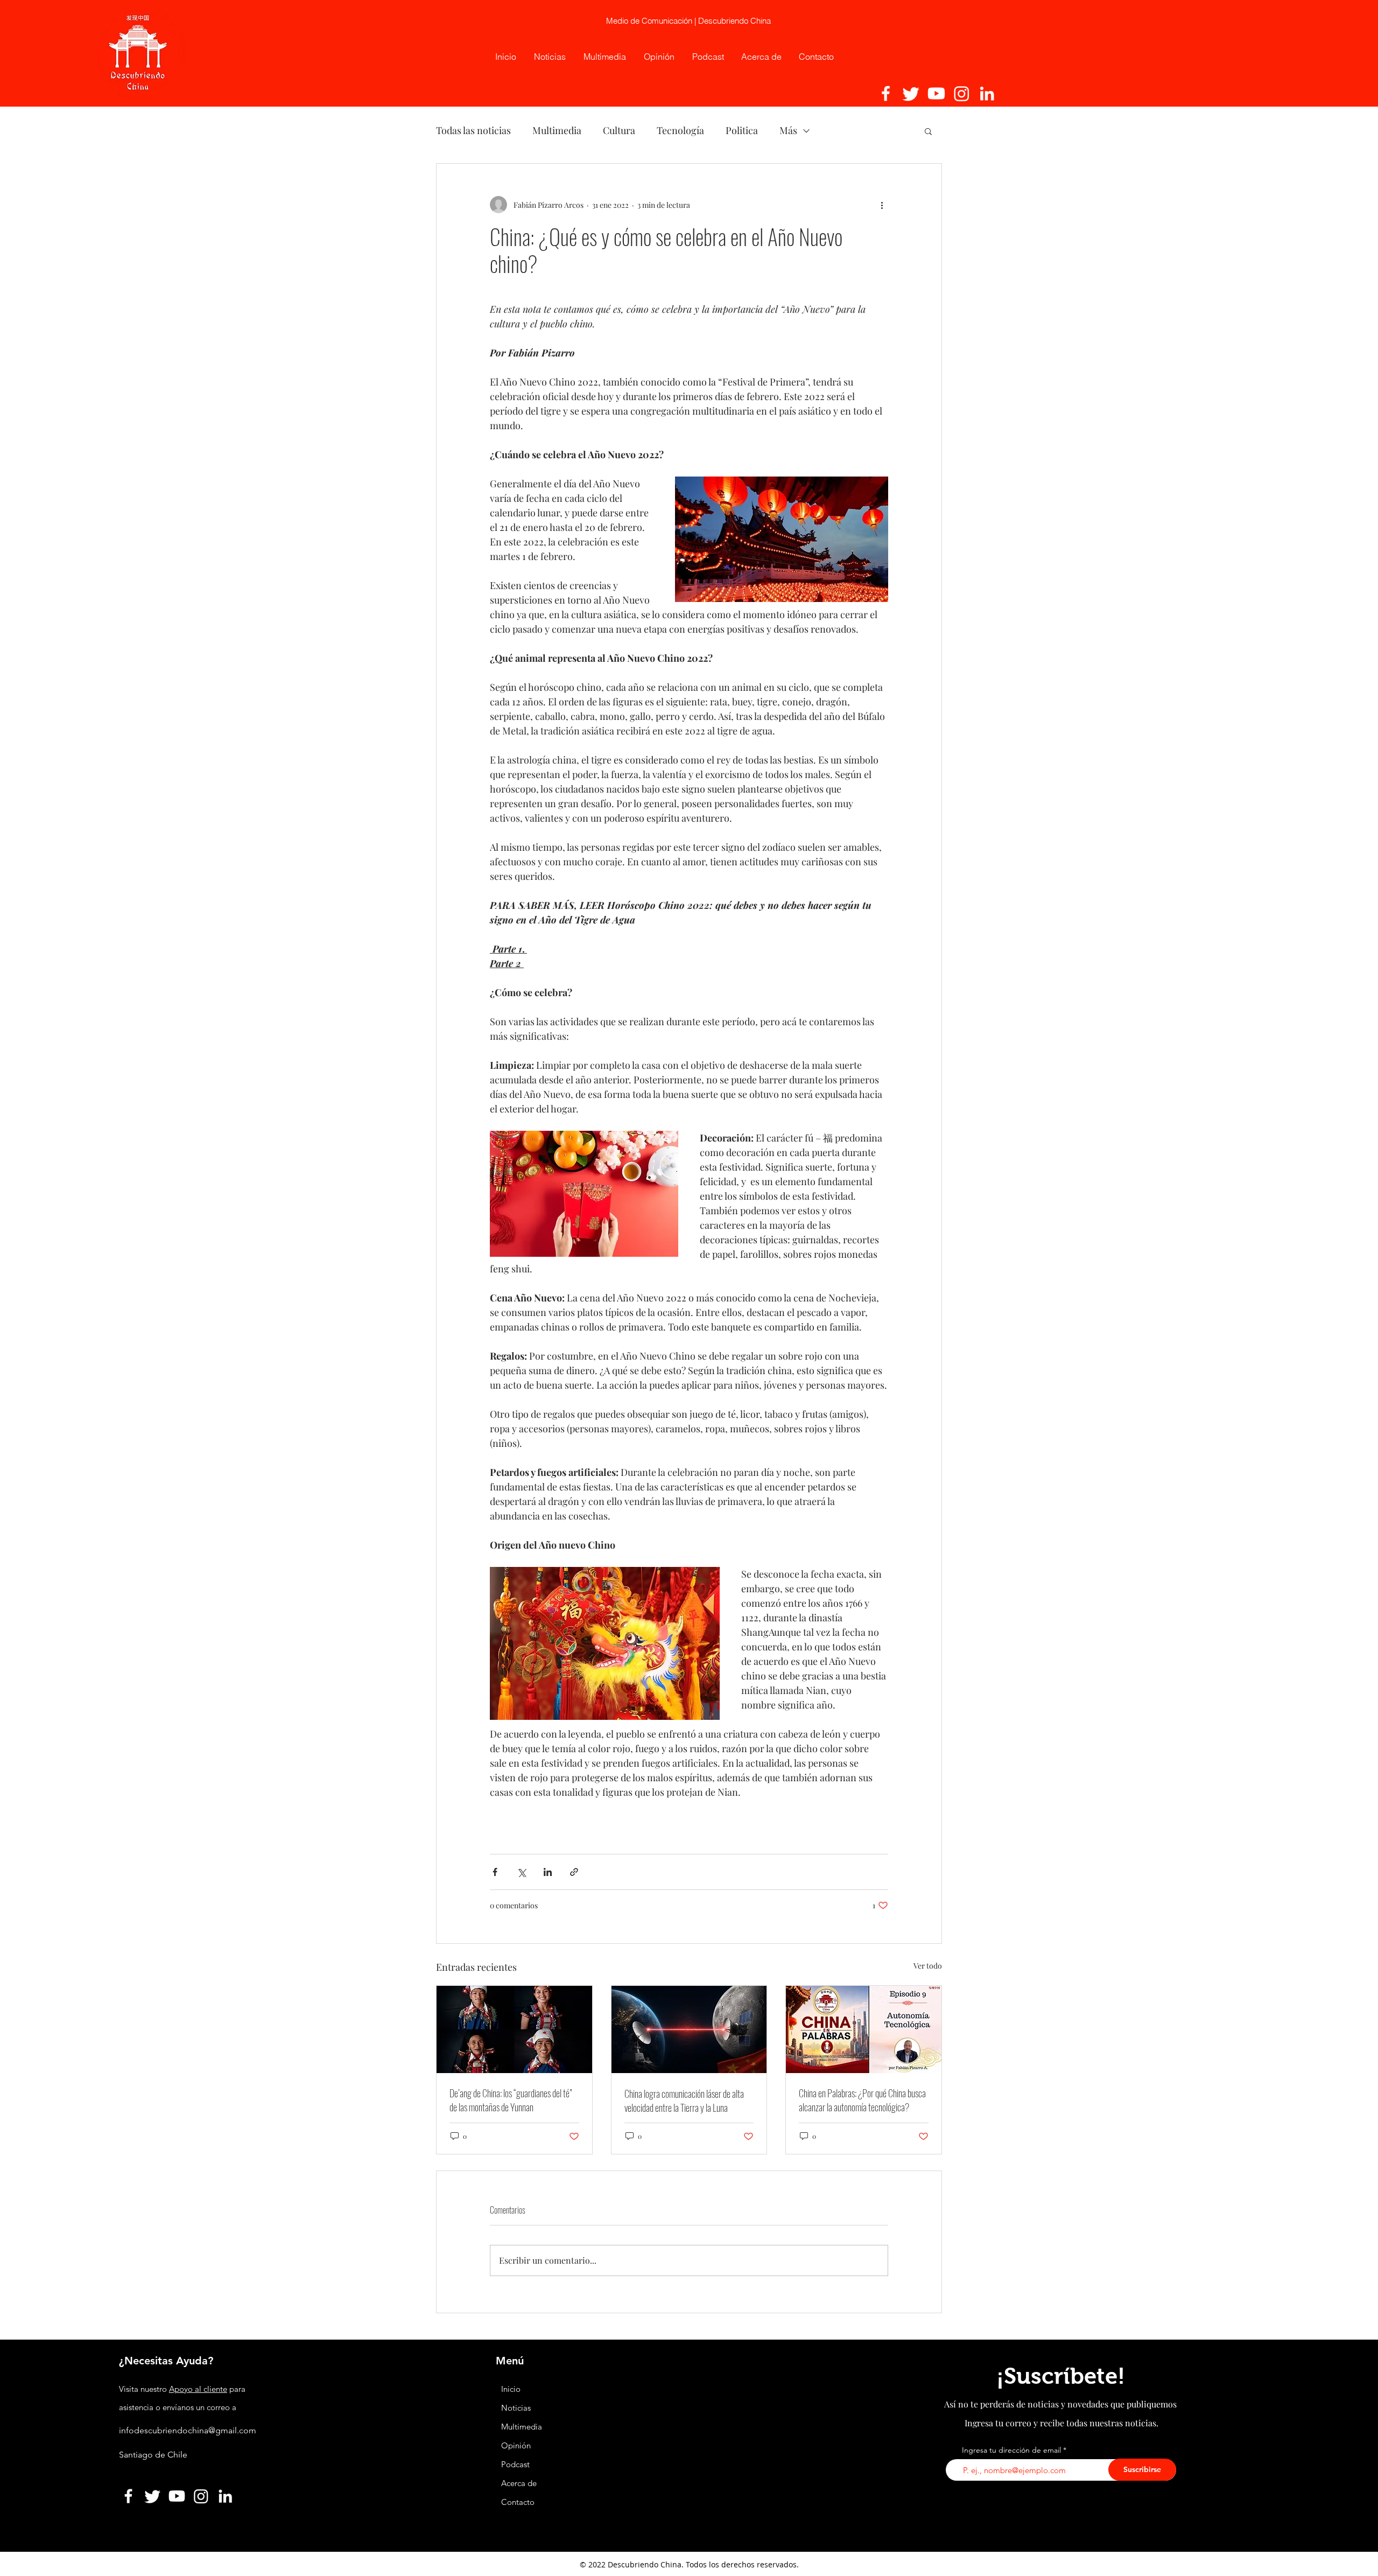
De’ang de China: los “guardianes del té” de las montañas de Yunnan (511, 2100)
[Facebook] (886, 93)
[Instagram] (962, 93)
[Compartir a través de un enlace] (574, 1872)
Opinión (517, 2445)
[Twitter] (911, 93)
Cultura (619, 130)
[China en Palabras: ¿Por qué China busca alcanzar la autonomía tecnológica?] (864, 2029)
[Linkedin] (987, 93)
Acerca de (519, 2483)
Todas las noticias (473, 130)
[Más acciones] (882, 205)
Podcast (515, 2464)
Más (788, 130)
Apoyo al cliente (198, 2389)
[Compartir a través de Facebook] (495, 1872)
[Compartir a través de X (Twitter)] (521, 1872)
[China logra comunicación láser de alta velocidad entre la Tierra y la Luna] (689, 2029)
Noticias (516, 2408)
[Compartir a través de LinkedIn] (548, 1872)
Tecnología (680, 130)
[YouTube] (936, 93)
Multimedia (557, 130)
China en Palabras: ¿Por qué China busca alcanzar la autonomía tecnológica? (862, 2100)
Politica (742, 130)
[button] (928, 131)
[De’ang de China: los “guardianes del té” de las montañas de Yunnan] (514, 2029)
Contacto (518, 2502)
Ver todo (928, 1966)
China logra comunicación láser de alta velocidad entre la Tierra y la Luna (684, 2101)
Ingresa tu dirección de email (1011, 2450)
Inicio (511, 2389)
